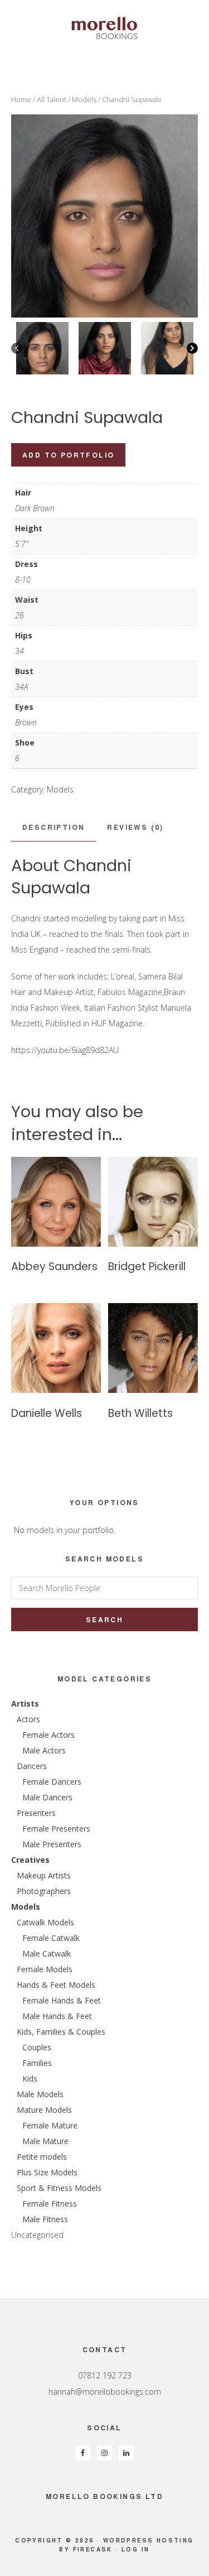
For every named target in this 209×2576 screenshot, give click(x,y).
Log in (135, 2549)
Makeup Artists (44, 1875)
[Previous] (17, 348)
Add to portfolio (68, 455)
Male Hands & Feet (57, 2016)
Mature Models (44, 2110)
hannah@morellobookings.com (105, 2392)
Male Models (40, 2094)
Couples (37, 2047)
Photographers (44, 1891)
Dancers (32, 1766)
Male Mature (45, 2141)
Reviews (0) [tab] (135, 827)
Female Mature (50, 2125)
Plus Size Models (47, 2172)
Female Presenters (56, 1828)
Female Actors (48, 1735)
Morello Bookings (104, 28)
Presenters (36, 1813)
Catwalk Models (45, 1922)
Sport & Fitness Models (59, 2188)
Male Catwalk (47, 1953)
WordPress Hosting (149, 2540)
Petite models (42, 2157)
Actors (28, 1719)
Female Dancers (52, 1782)
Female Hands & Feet (62, 2000)
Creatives (30, 1860)
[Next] (192, 348)
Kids (30, 2078)
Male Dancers (47, 1797)
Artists (25, 1703)
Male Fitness (45, 2219)
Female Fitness (50, 2203)
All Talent (52, 99)
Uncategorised (37, 2235)
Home (21, 99)
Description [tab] (54, 827)
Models (84, 99)
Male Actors (44, 1750)
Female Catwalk (51, 1938)
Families (37, 2063)
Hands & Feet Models (56, 1985)
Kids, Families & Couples (61, 2032)
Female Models (45, 1969)
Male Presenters (52, 1844)
